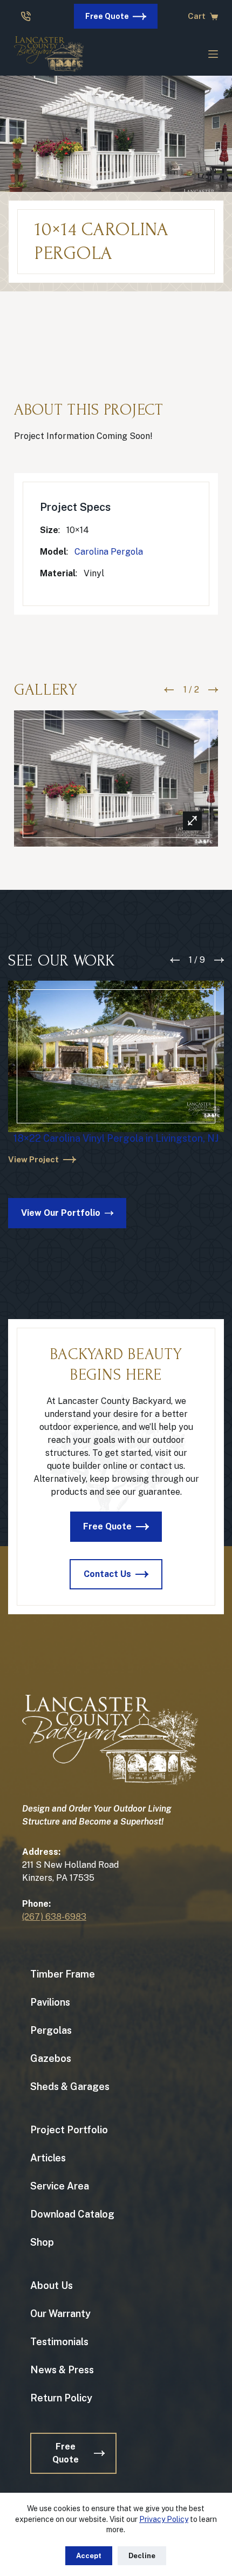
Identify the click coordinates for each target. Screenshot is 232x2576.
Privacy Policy (164, 2519)
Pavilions (50, 2002)
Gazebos (51, 2058)
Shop (42, 2242)
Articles (48, 2158)
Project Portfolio (69, 2130)
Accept (89, 2556)
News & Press (62, 2370)
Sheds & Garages (70, 2086)
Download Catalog (72, 2214)
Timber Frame (63, 1974)
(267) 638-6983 (54, 1917)
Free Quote (107, 16)
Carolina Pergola (109, 552)
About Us (52, 2285)
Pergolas (51, 2030)
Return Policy (61, 2398)
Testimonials (59, 2342)
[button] (169, 690)
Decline (142, 2556)
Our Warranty (60, 2314)
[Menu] (213, 54)
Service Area (60, 2186)
